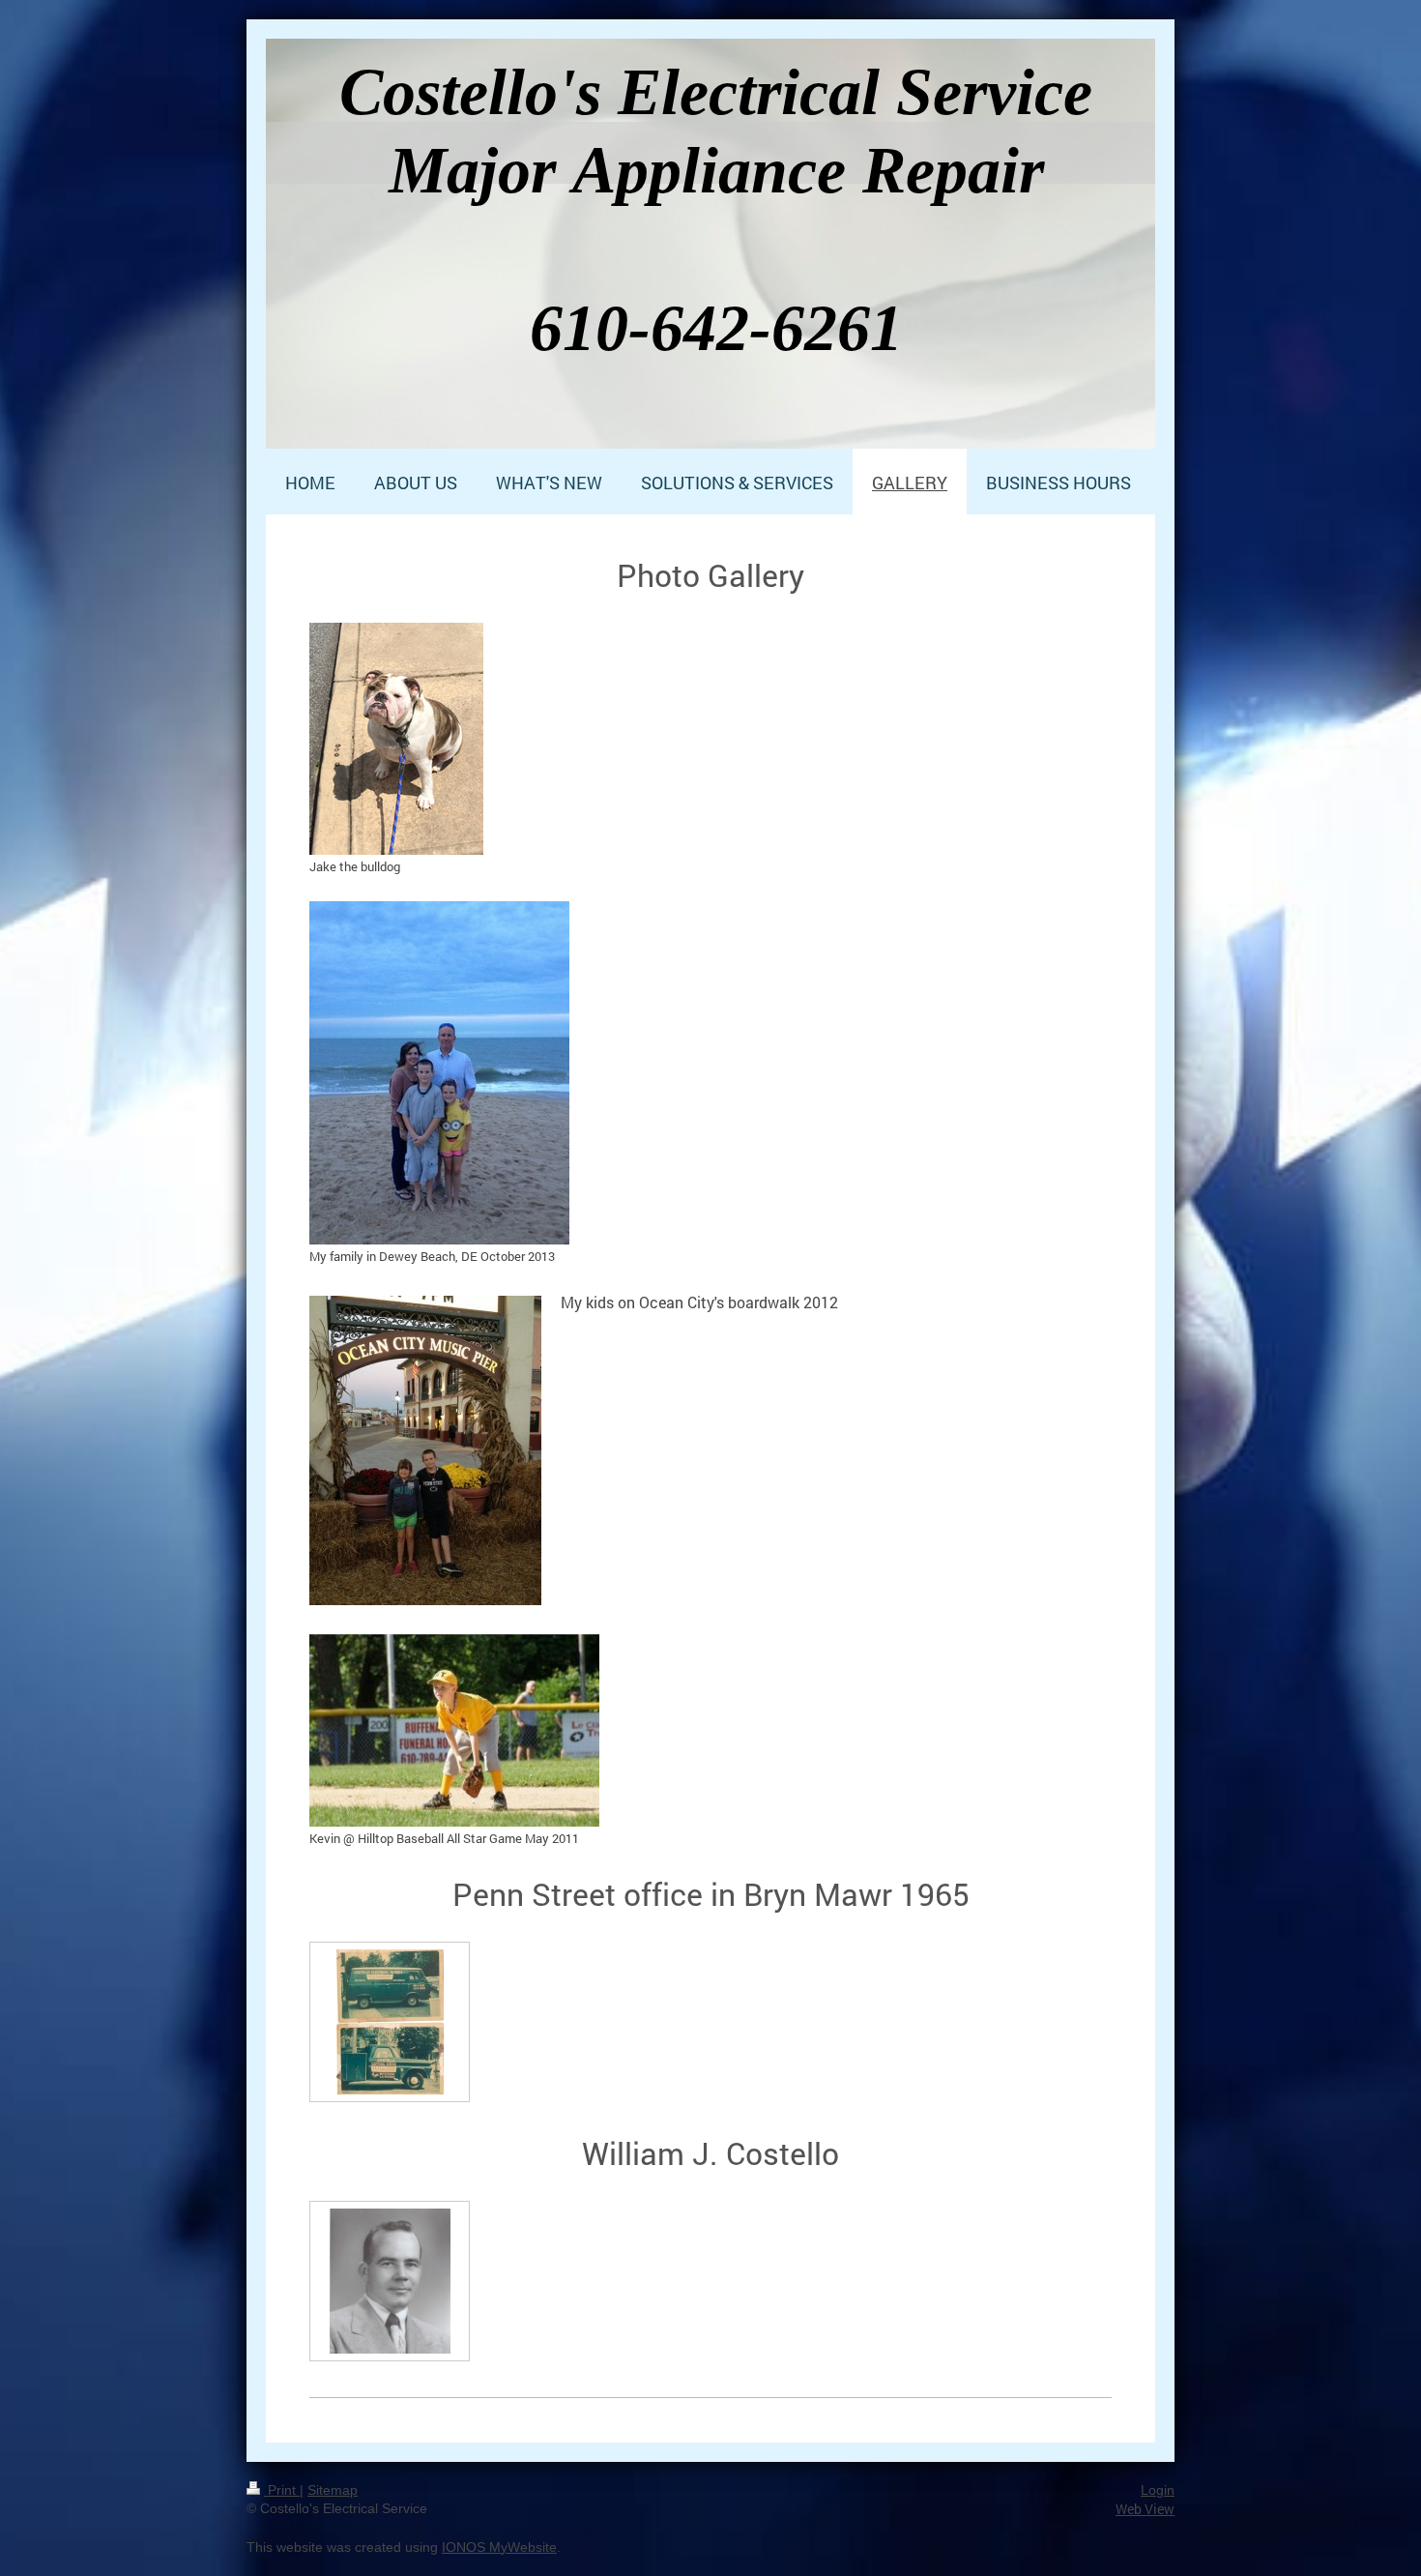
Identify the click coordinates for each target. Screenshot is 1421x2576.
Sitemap (333, 2490)
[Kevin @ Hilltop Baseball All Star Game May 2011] (454, 1730)
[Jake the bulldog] (396, 739)
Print (282, 2490)
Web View (1145, 2509)
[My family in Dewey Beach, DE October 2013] (439, 1073)
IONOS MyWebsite (499, 2547)
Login (1158, 2490)
